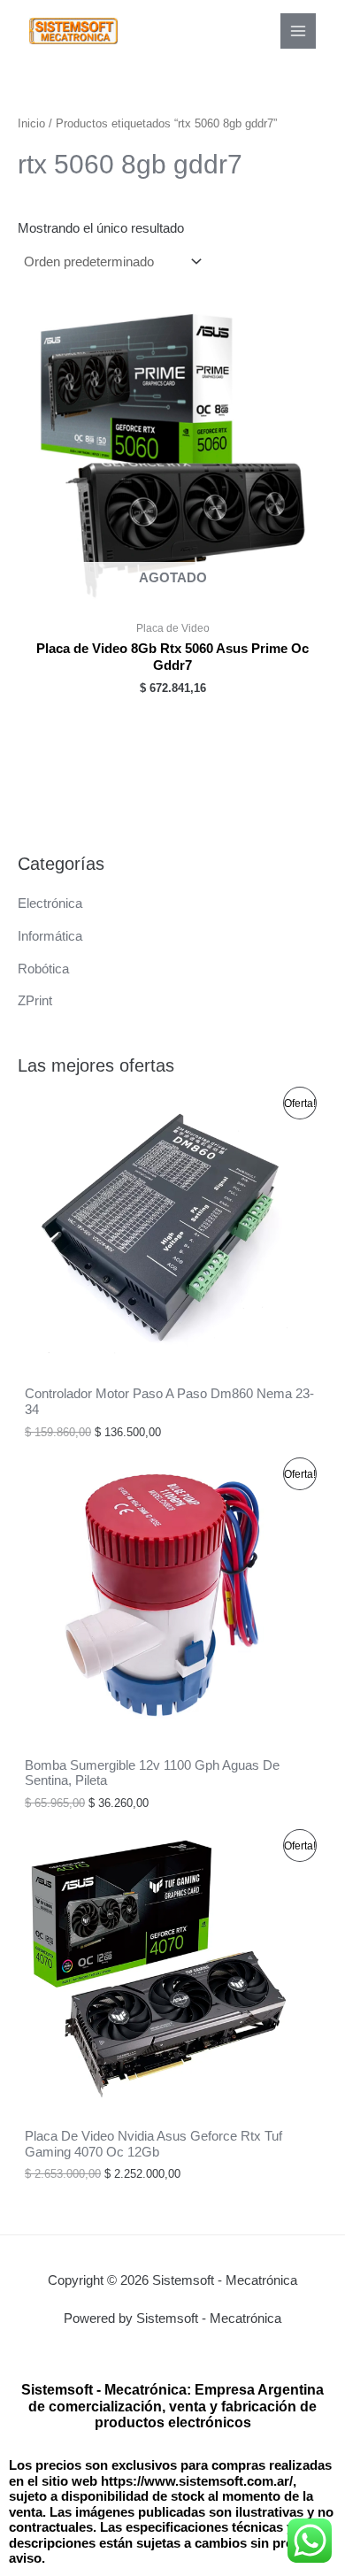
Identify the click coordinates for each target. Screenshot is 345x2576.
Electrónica (50, 904)
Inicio (31, 123)
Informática (50, 936)
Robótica (43, 969)
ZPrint (35, 1001)
